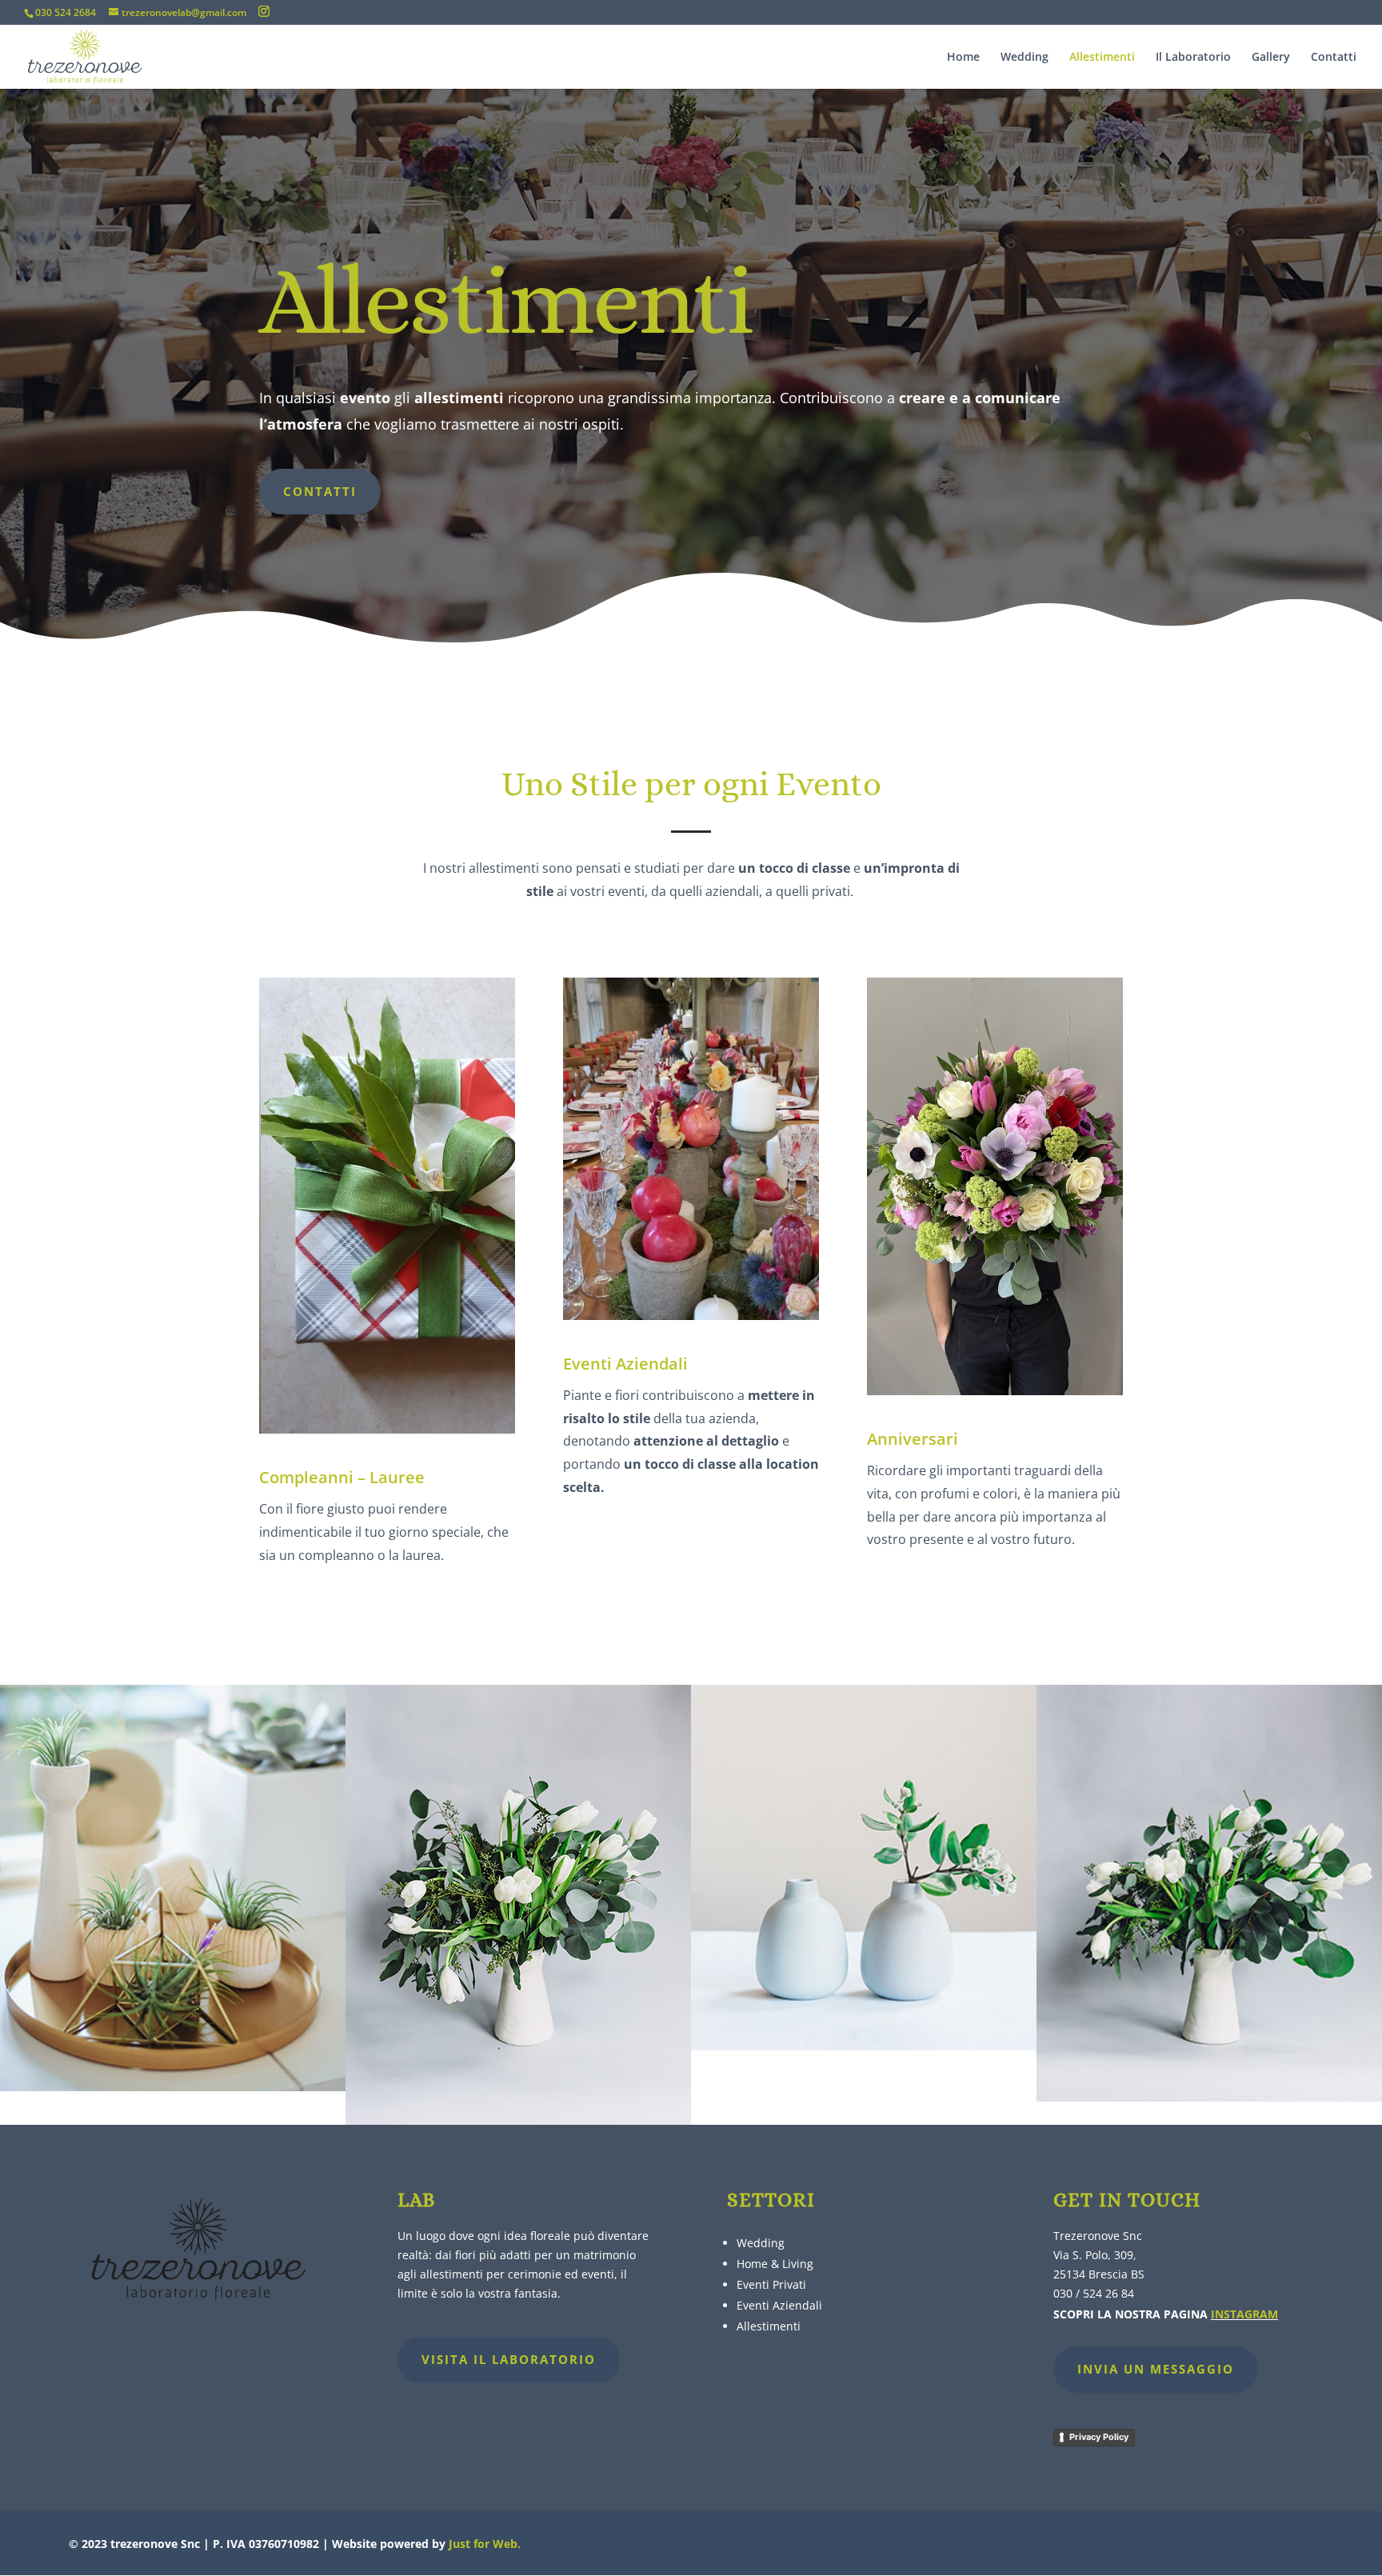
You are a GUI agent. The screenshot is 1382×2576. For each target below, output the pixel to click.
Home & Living (775, 2264)
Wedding (1025, 58)
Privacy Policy (1099, 2437)
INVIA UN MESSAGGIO (1156, 2369)
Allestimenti (1102, 58)
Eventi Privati (771, 2284)
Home (963, 58)
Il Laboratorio (1193, 58)
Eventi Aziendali (779, 2305)
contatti (320, 491)
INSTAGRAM (1244, 2314)
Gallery (1271, 58)
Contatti (1334, 58)
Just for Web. (485, 2544)
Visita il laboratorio (509, 2359)
